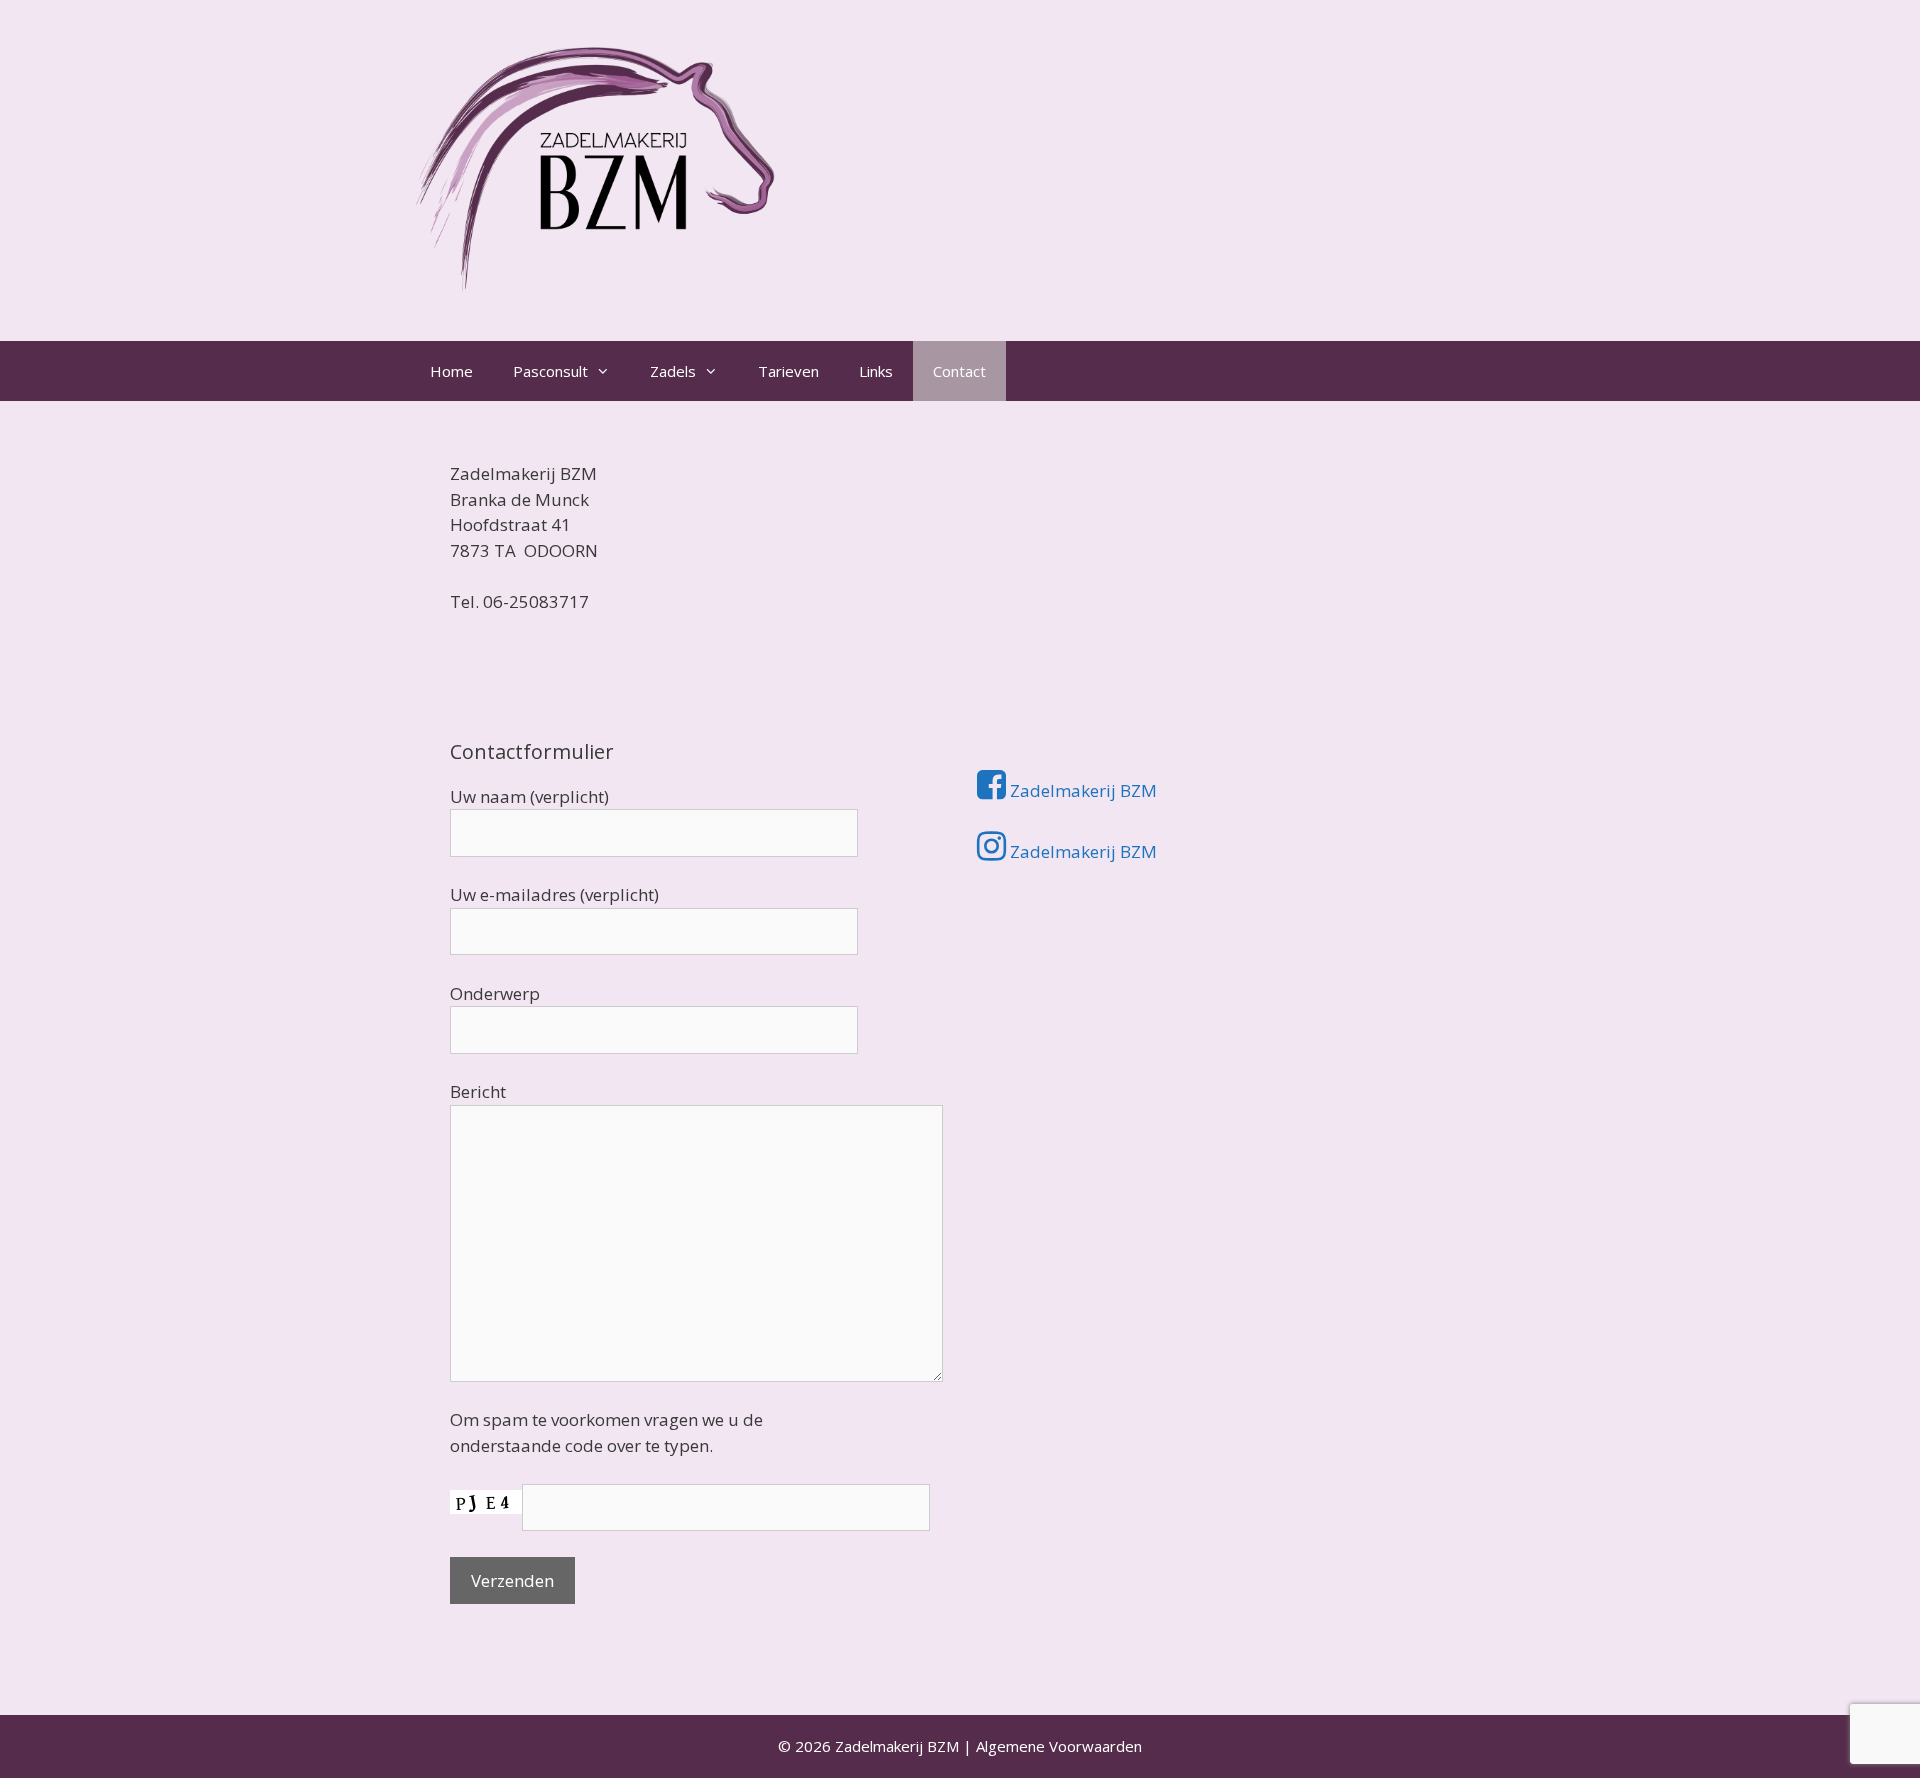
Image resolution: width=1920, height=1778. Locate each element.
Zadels (673, 371)
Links (876, 371)
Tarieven (788, 371)
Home (451, 371)
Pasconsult (550, 371)
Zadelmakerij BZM (1081, 790)
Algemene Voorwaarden (1059, 1746)
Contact (959, 371)
